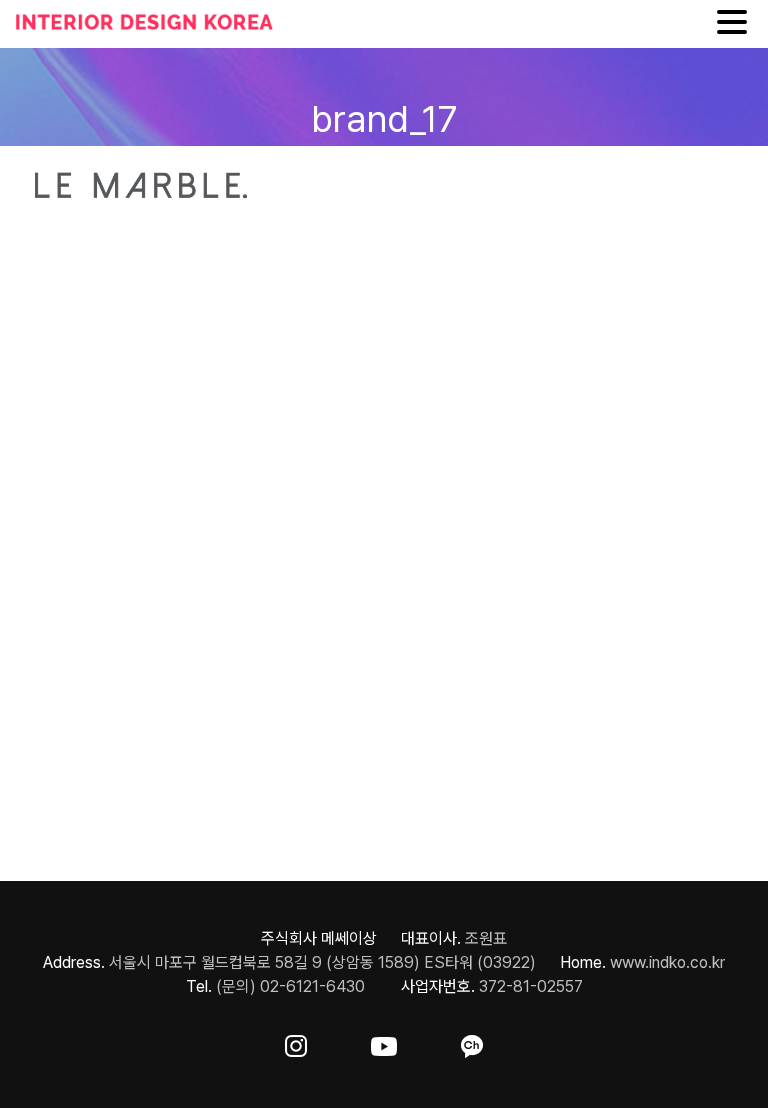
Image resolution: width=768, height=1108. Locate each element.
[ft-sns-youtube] (384, 1042)
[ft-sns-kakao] (472, 1042)
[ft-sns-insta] (296, 1042)
